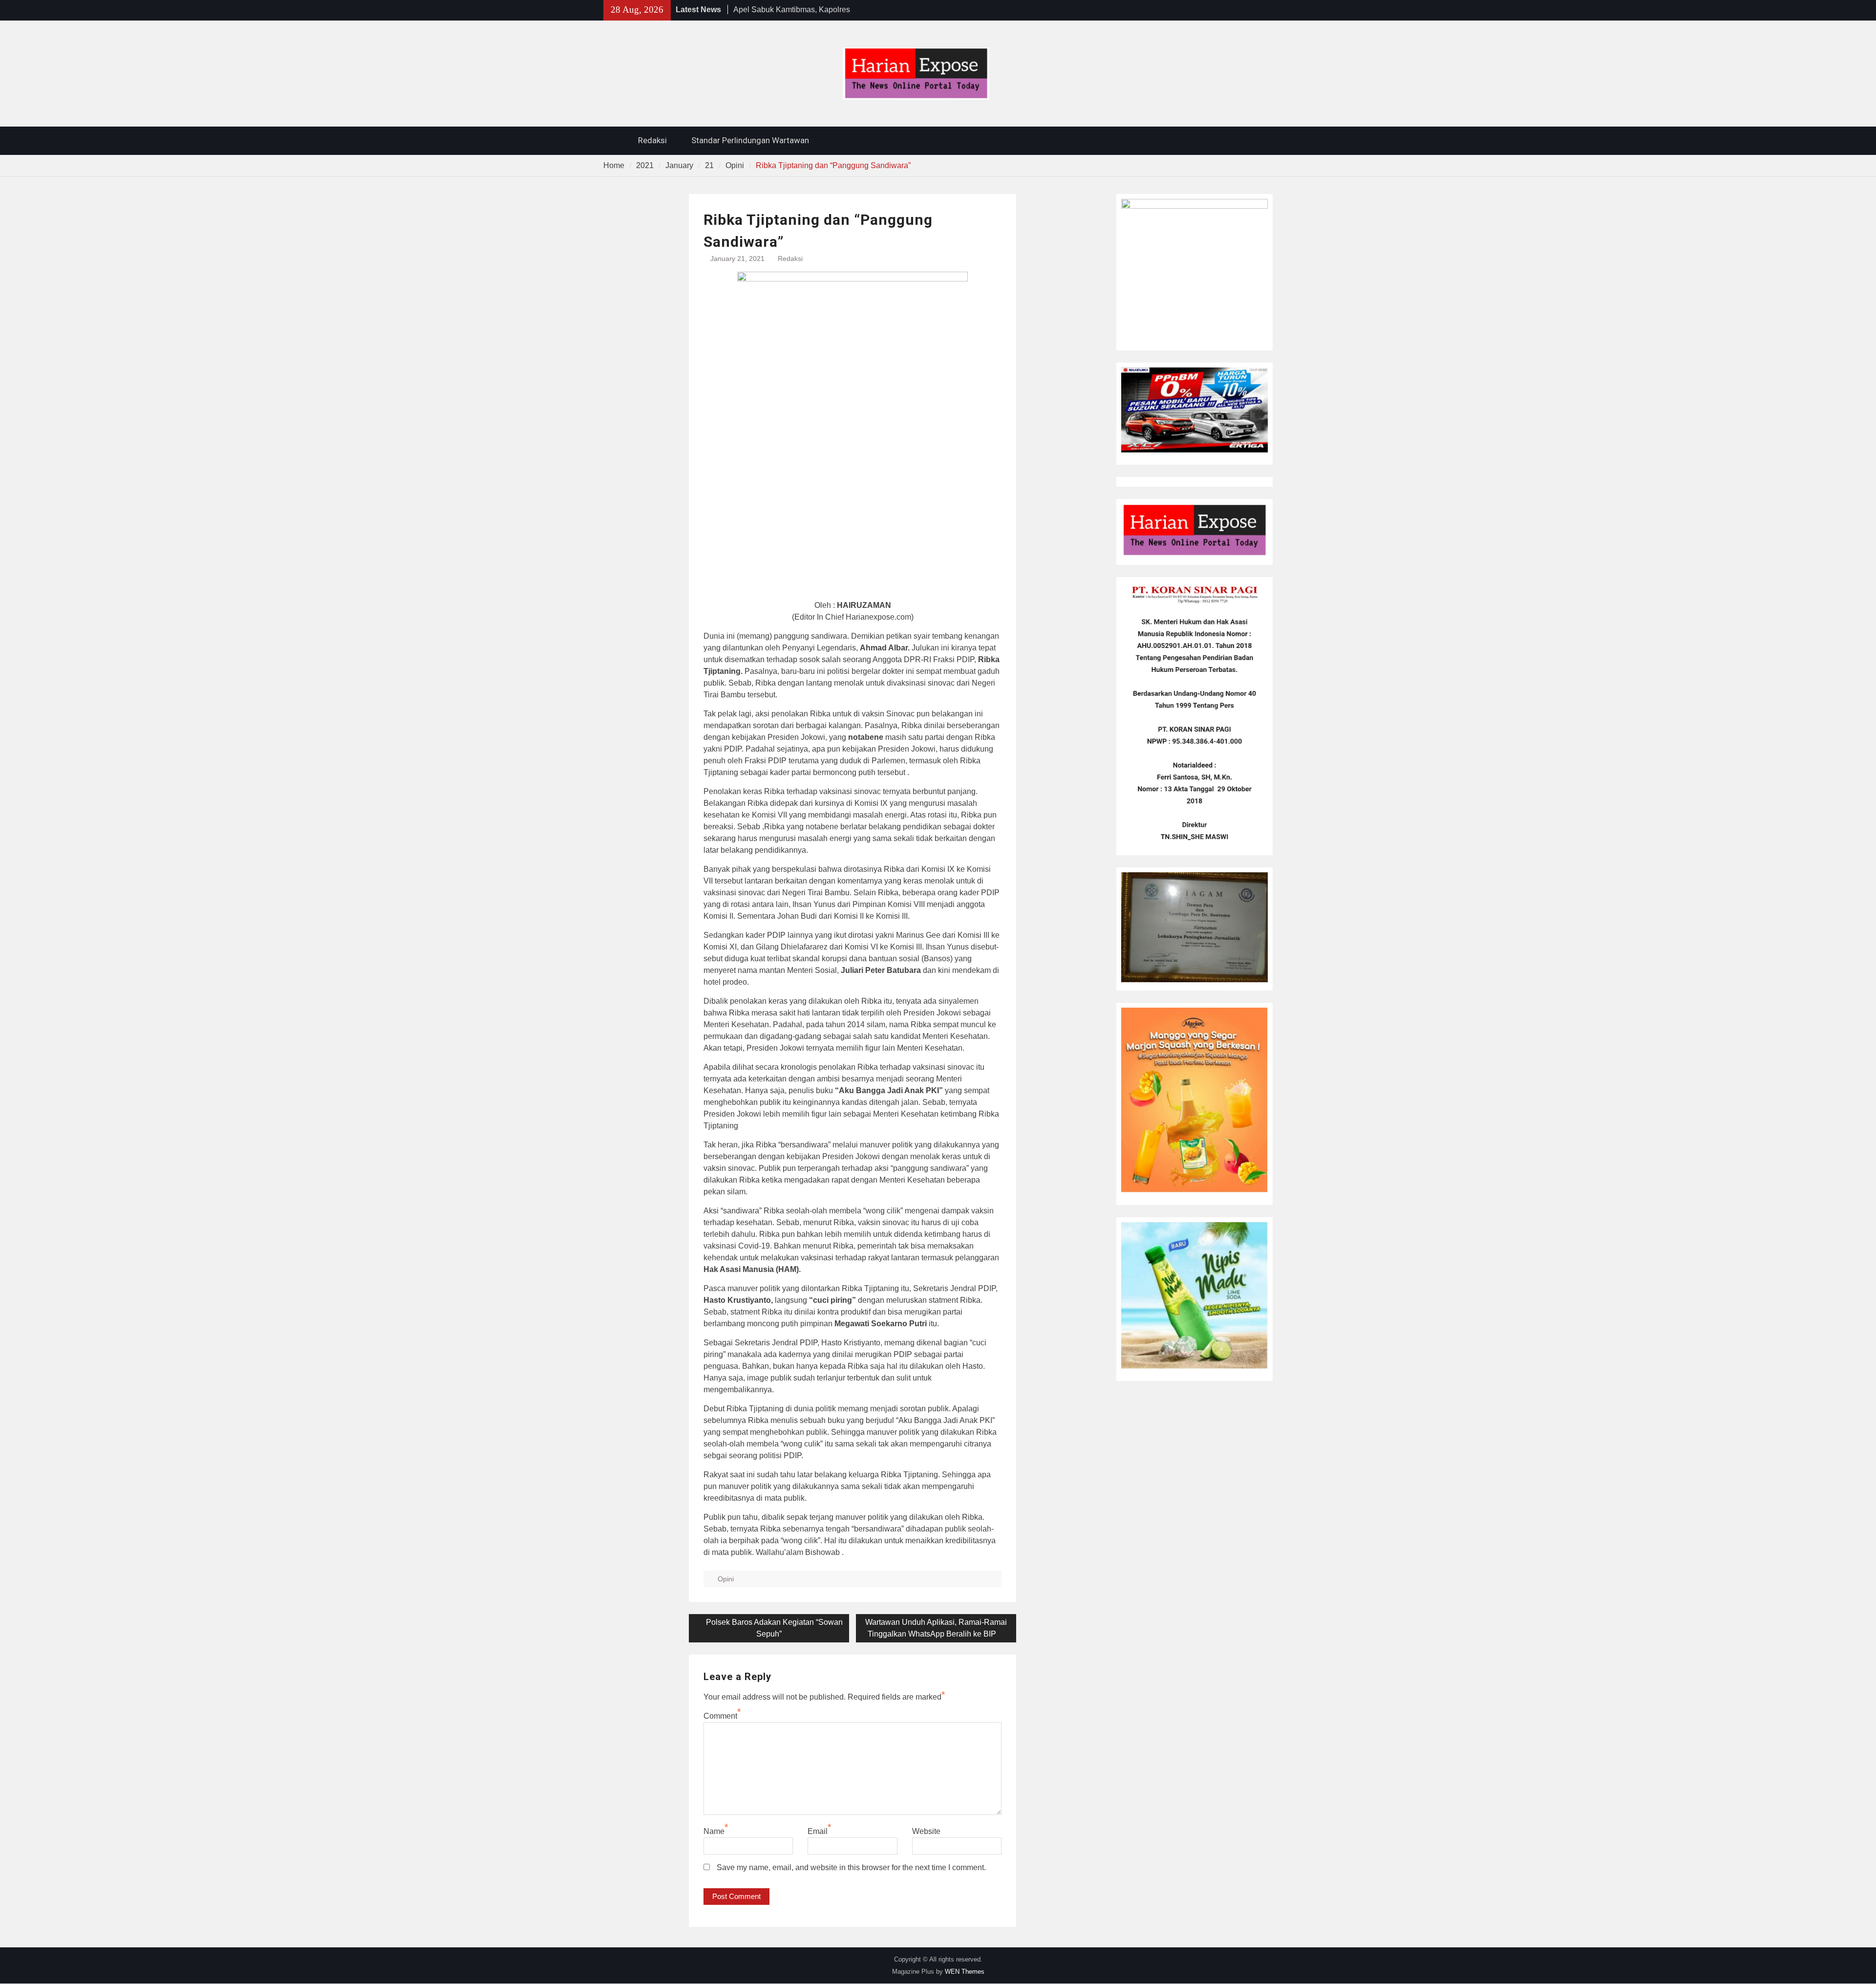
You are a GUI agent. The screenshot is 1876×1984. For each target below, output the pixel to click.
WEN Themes (965, 1972)
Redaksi (652, 140)
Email (818, 1831)
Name (714, 1831)
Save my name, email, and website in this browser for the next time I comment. (851, 1867)
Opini (726, 1579)
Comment (720, 1716)
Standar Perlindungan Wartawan (750, 140)
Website (926, 1831)
